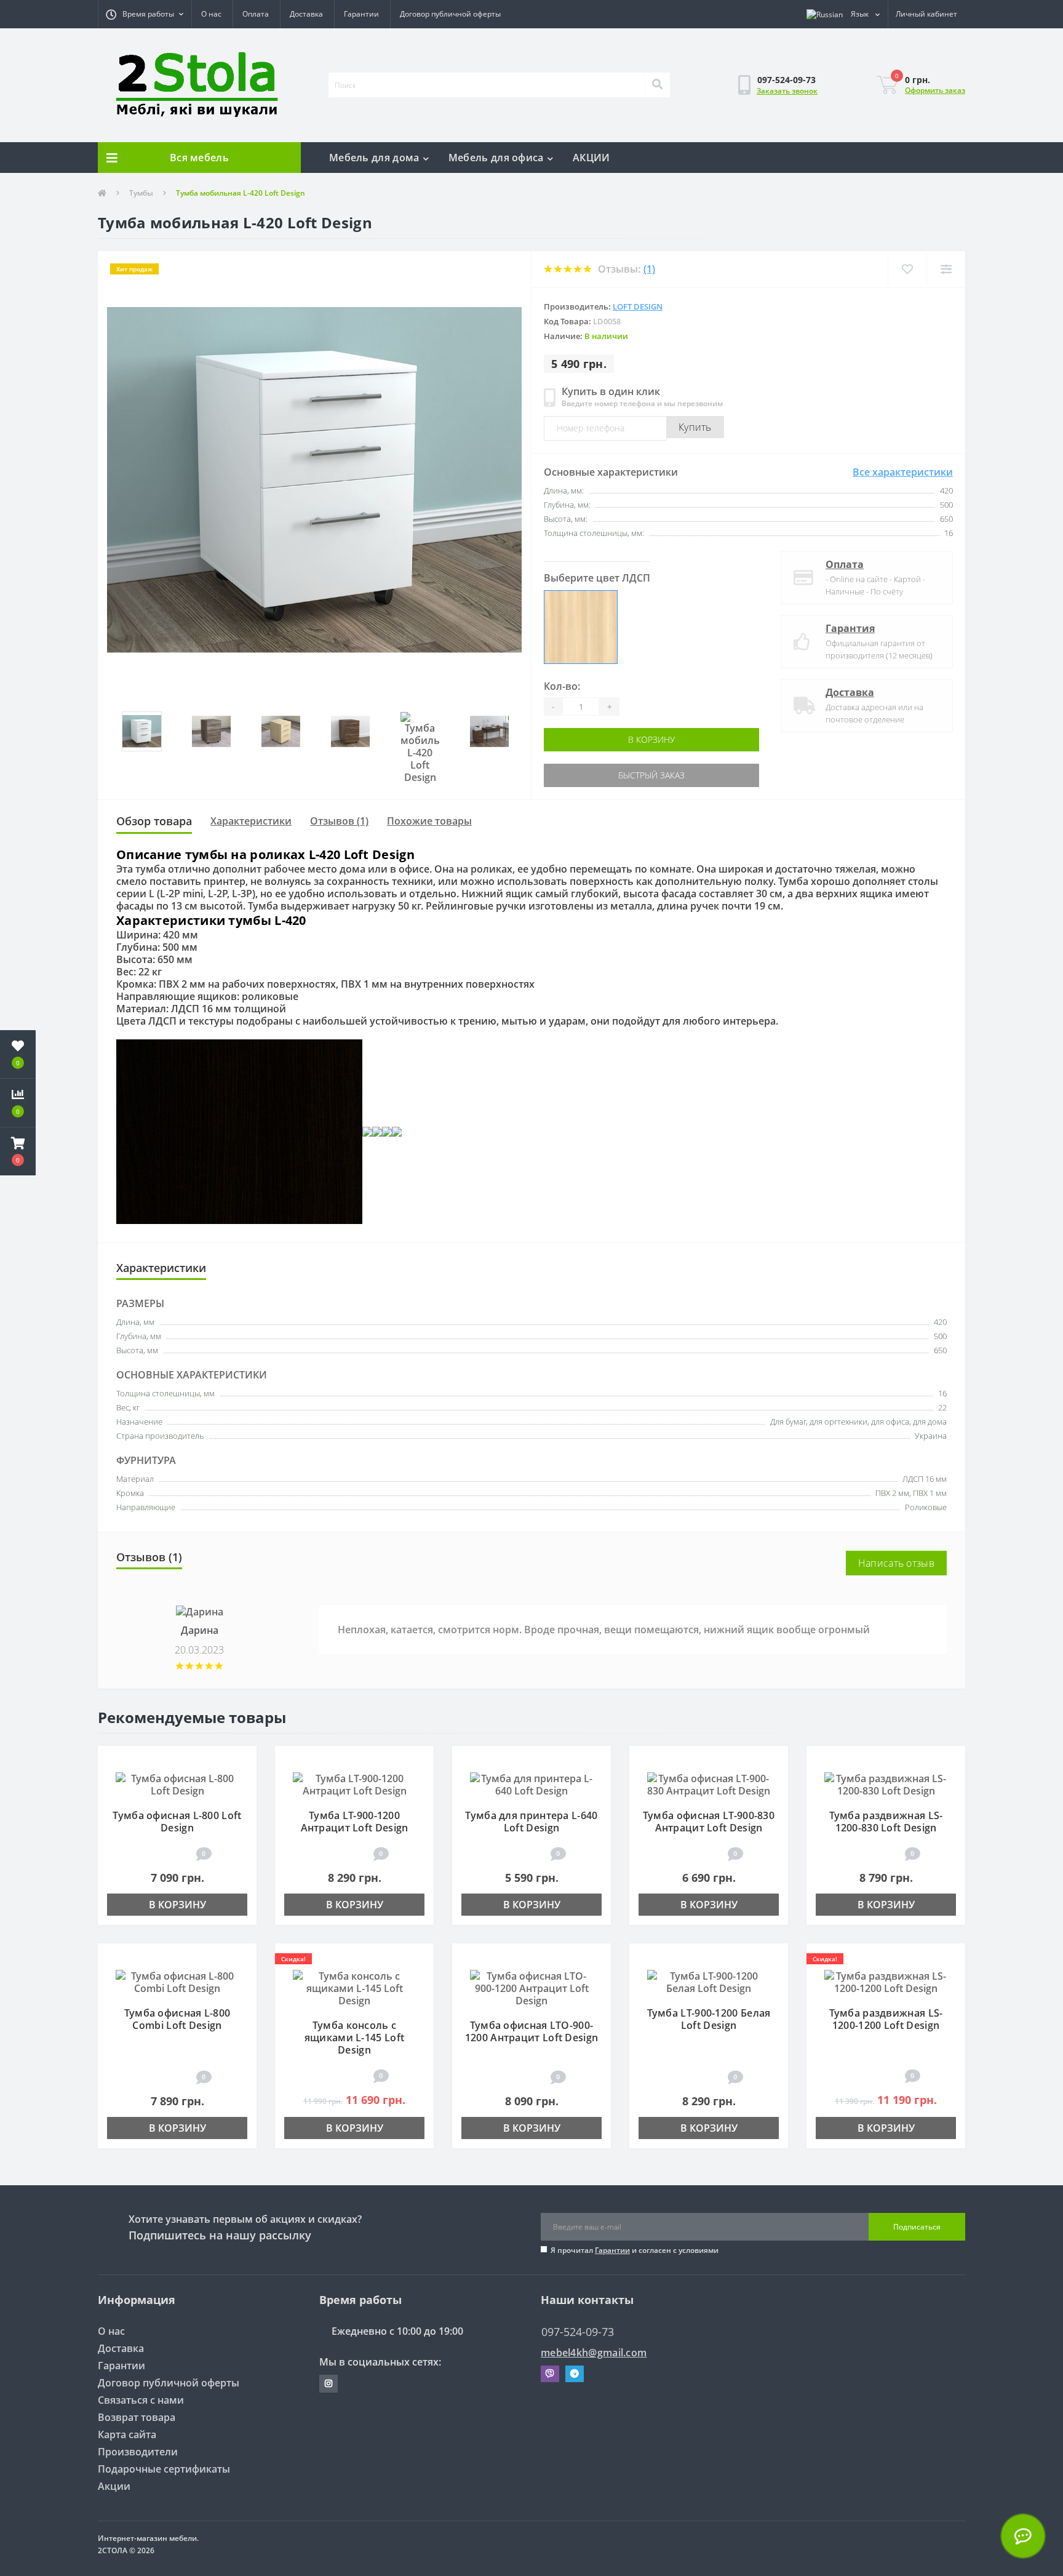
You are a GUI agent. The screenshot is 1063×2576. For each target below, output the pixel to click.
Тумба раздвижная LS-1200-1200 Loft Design (886, 2019)
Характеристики (251, 821)
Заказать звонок (787, 91)
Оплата (256, 14)
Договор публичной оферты (450, 14)
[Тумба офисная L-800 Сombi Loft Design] (177, 1982)
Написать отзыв (896, 1563)
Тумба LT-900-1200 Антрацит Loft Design (355, 1822)
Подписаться (917, 2227)
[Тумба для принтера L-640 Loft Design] (531, 1784)
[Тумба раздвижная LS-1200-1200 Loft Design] (886, 1982)
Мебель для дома (374, 158)
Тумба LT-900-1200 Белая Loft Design (709, 2019)
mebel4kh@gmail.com (594, 2353)
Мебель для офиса (496, 158)
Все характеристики (903, 472)
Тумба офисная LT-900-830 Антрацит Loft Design (709, 1822)
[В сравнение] (241, 1780)
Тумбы (141, 193)
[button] (145, 14)
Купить (695, 427)
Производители (138, 2452)
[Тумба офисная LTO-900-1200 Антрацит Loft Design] (531, 1988)
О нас (211, 14)
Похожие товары (429, 821)
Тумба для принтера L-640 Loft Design (531, 1822)
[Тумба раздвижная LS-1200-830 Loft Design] (886, 1784)
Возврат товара (137, 2417)
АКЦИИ (591, 158)
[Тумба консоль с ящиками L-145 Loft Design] (354, 1988)
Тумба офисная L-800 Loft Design (177, 1822)
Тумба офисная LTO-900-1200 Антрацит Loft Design (532, 2031)
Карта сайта (127, 2434)
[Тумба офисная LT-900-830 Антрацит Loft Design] (709, 1784)
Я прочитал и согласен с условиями (635, 2250)
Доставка (306, 14)
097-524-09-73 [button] (578, 2332)
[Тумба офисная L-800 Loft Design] (177, 1784)
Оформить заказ (935, 90)
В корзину (597, 739)
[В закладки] (241, 1762)
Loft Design (638, 306)
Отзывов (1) (339, 821)
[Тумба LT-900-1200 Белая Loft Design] (709, 1982)
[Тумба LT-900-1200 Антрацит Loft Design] (354, 1784)
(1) (649, 269)
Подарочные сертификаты (164, 2469)
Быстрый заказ (597, 775)
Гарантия (850, 628)
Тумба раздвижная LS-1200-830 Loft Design (886, 1822)
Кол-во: (562, 686)
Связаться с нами (141, 2400)
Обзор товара (154, 821)
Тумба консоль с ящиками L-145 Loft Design (354, 2038)
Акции (114, 2486)
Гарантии (361, 14)
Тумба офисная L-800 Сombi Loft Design (177, 2019)
